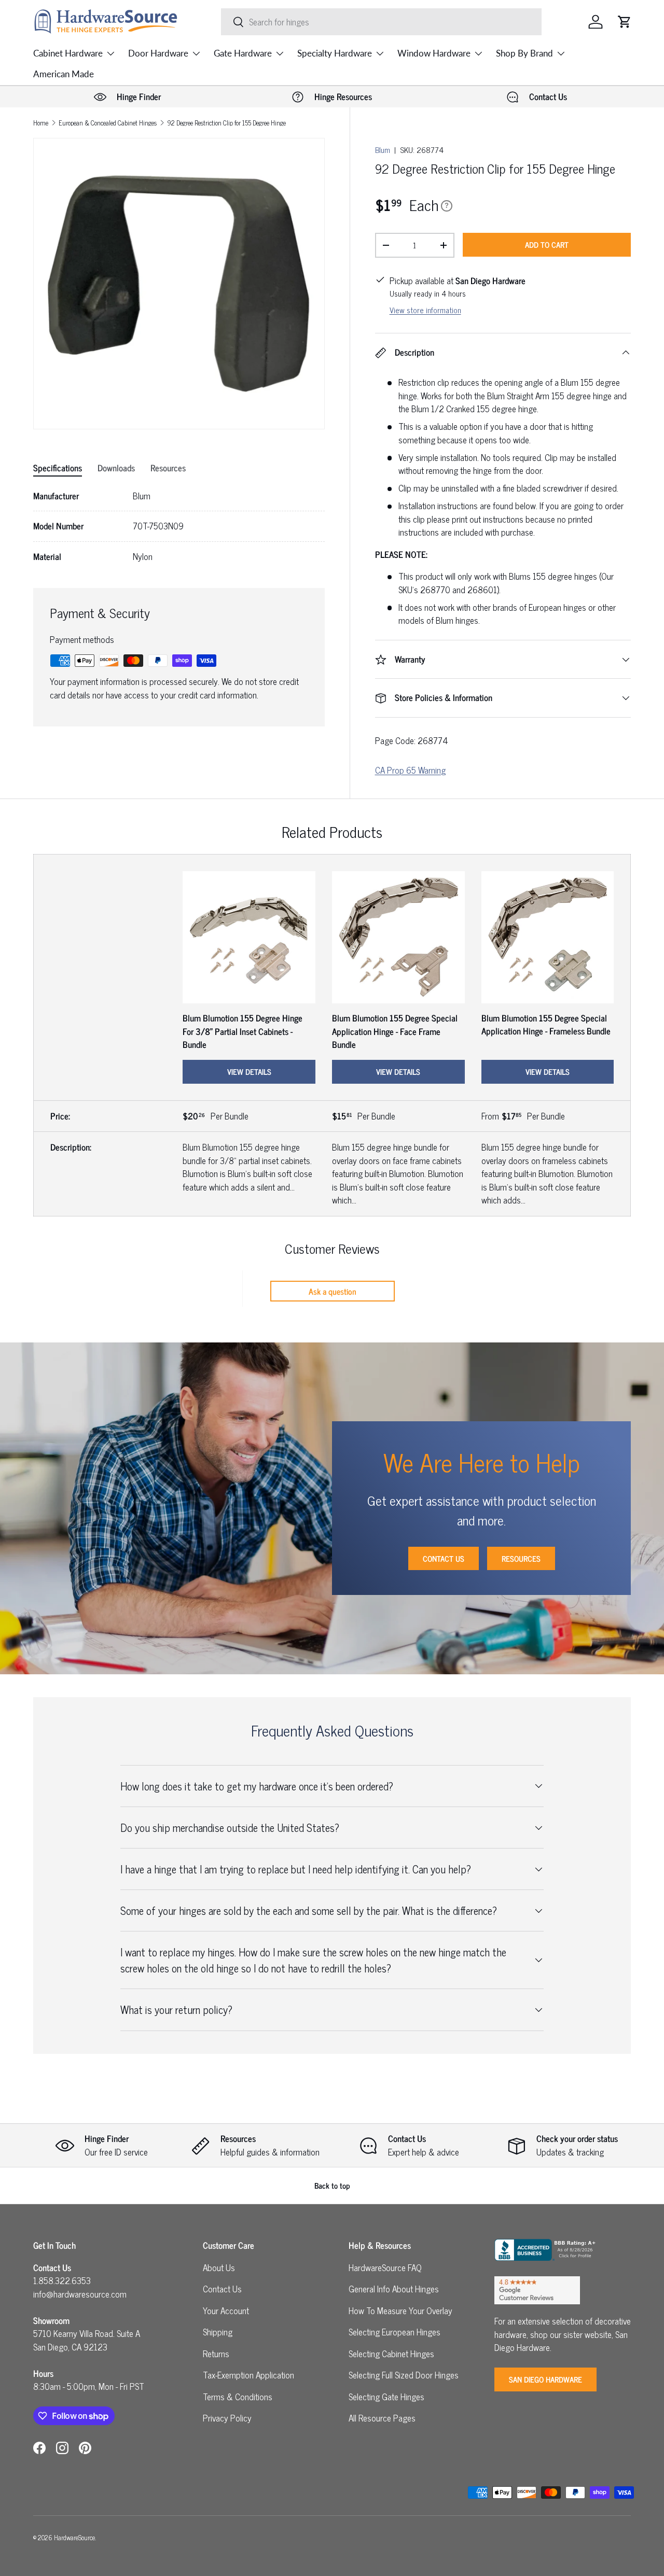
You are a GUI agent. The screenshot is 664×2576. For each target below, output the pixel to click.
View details (249, 1072)
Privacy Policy (227, 2418)
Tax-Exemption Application (248, 2375)
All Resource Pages (382, 2418)
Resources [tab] (168, 468)
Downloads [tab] (116, 468)
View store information (425, 310)
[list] (179, 284)
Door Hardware (158, 53)
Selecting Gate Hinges (386, 2397)
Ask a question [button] (333, 1291)
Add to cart (547, 244)
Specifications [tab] (58, 468)
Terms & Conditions (238, 2397)
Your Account (226, 2311)
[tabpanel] (179, 527)
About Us (219, 2267)
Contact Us (444, 1558)
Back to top (332, 2185)
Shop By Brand (524, 53)
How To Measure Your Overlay (400, 2311)
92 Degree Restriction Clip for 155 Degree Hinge (226, 123)
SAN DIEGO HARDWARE (545, 2379)
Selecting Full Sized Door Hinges (404, 2375)
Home (41, 123)
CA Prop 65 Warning (410, 770)
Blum (383, 150)
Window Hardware (434, 53)
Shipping (218, 2332)
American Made (64, 74)
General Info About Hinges (394, 2289)
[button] (625, 22)
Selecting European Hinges (395, 2332)
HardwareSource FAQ (385, 2267)
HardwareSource (74, 2537)
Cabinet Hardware (68, 53)
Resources (521, 1558)
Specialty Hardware (335, 53)
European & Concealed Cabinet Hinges (108, 123)
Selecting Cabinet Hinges (391, 2354)
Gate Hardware (243, 53)
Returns (216, 2354)
